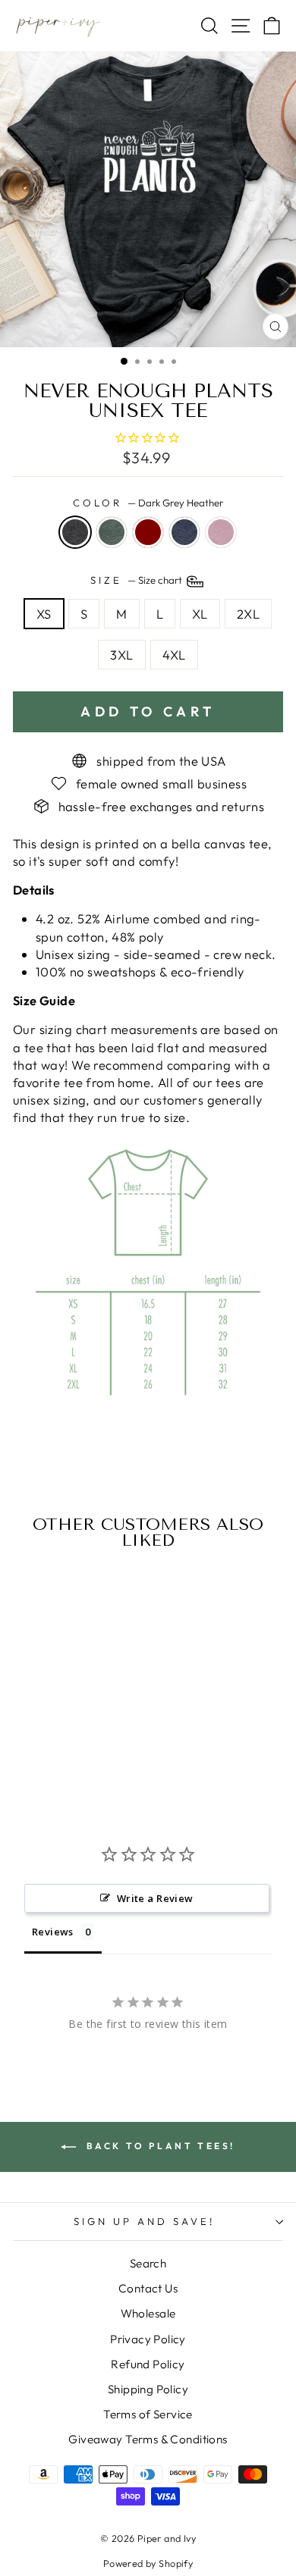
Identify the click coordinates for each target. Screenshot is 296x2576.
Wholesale (148, 2313)
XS (44, 614)
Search (148, 2263)
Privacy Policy (148, 2339)
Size (137, 580)
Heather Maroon (148, 532)
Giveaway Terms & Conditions (148, 2439)
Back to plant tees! (159, 2146)
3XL (121, 655)
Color (148, 503)
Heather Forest (112, 532)
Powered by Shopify (148, 2563)
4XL (174, 655)
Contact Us (148, 2288)
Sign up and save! (144, 2221)
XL (200, 614)
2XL (248, 614)
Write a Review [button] (155, 1898)
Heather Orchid (221, 532)
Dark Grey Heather (75, 532)
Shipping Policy (148, 2389)
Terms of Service (148, 2414)
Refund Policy (148, 2364)
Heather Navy (184, 532)
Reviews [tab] (53, 1932)
